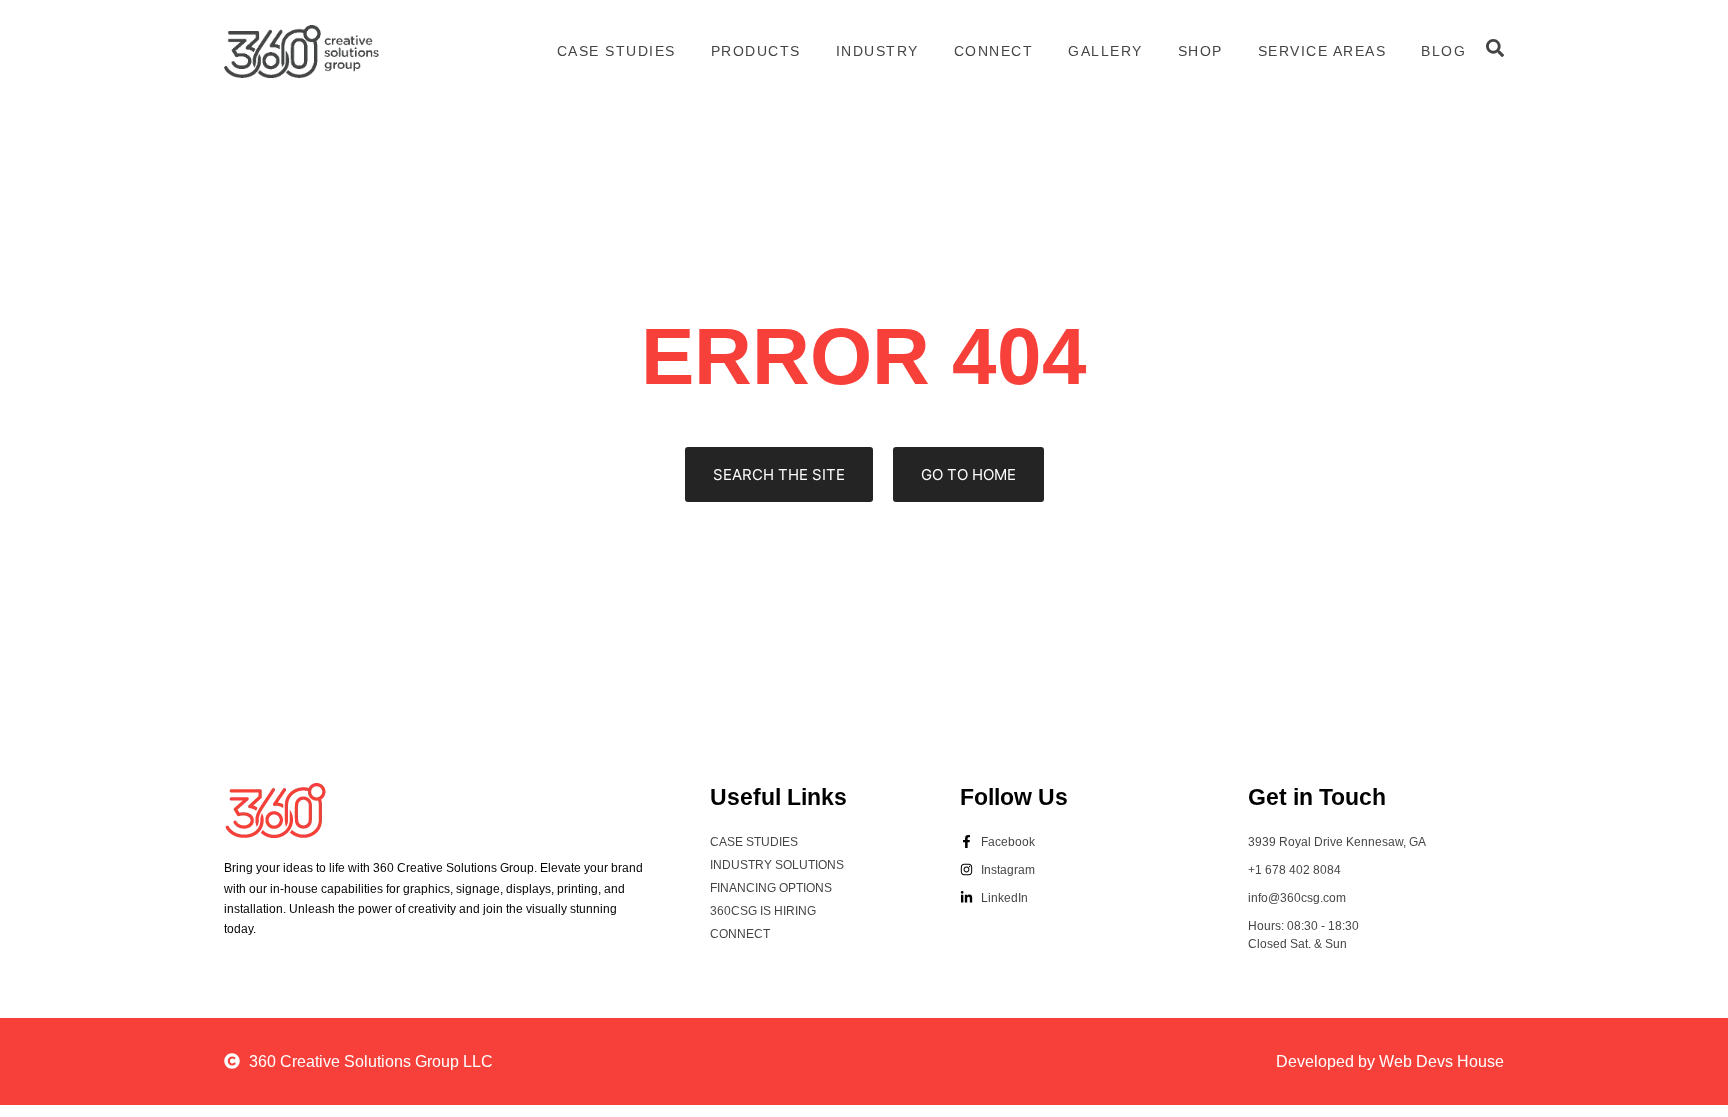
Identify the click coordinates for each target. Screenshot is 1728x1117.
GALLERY (1105, 51)
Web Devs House (1441, 1061)
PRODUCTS (756, 51)
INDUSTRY (877, 51)
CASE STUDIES (616, 51)
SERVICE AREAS (1322, 51)
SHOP (1200, 51)
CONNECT (994, 51)
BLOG (1443, 51)
